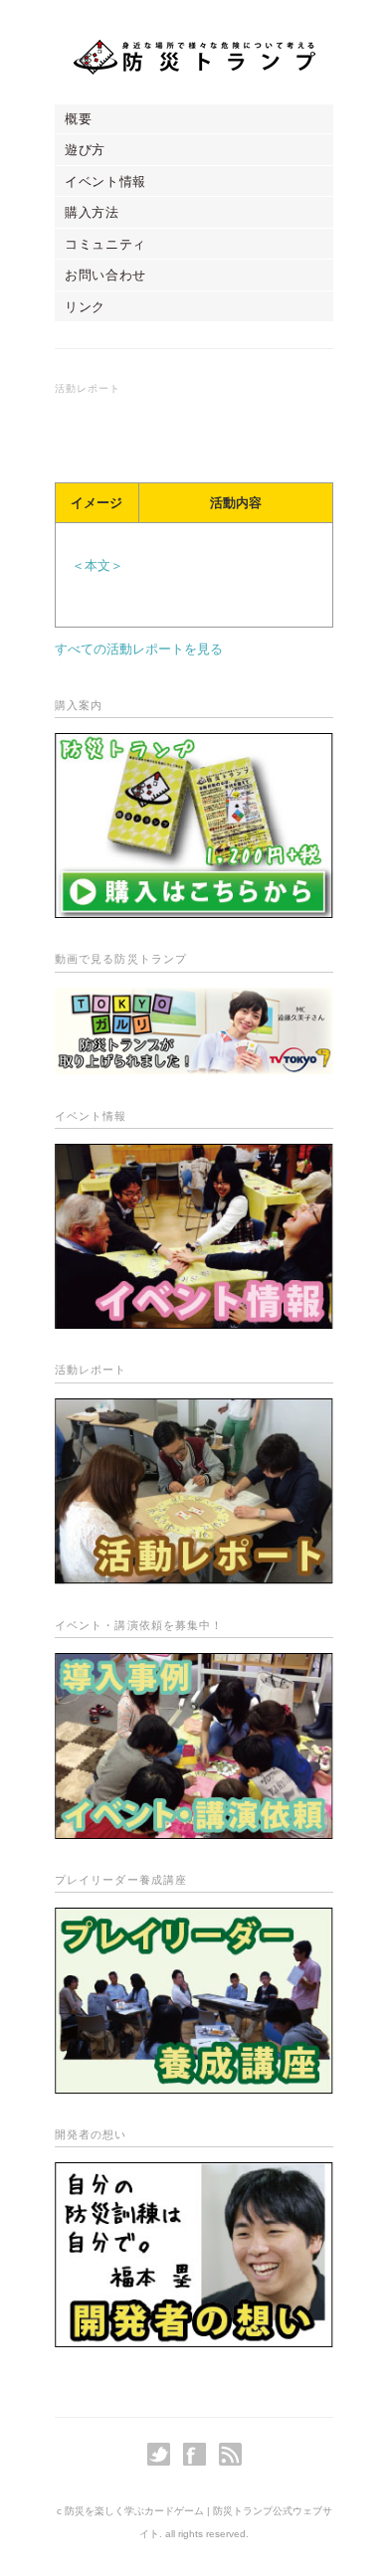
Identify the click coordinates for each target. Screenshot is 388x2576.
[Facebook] (199, 2454)
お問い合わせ (105, 275)
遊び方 (85, 150)
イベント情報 (105, 182)
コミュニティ (105, 244)
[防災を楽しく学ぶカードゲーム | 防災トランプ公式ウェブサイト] (194, 56)
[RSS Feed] (230, 2454)
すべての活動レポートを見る (139, 649)
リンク (85, 307)
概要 (78, 119)
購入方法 (92, 212)
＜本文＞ (97, 565)
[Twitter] (164, 2454)
